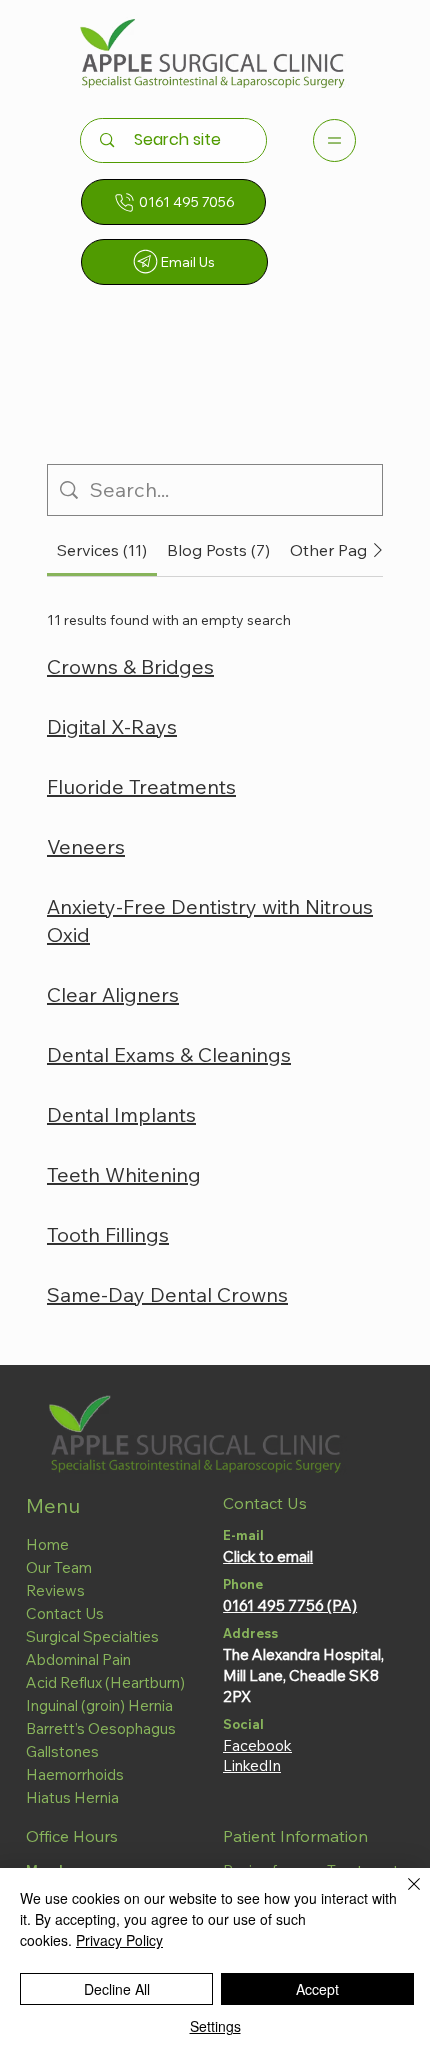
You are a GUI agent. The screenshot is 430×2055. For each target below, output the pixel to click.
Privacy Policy (119, 1940)
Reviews (55, 1590)
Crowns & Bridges (130, 666)
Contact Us (65, 1613)
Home (47, 1544)
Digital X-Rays (112, 726)
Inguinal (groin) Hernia (99, 1705)
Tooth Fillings (108, 1234)
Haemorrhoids (75, 1774)
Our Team (59, 1567)
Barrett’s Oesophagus (101, 1728)
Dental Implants (121, 1114)
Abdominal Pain (78, 1659)
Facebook (257, 1745)
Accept (317, 1989)
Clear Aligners (113, 994)
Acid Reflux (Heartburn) (105, 1682)
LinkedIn (252, 1765)
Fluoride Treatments (141, 786)
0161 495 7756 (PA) (290, 1605)
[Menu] (335, 141)
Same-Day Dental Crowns (167, 1294)
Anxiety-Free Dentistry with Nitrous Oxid (210, 920)
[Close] (402, 1896)
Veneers (86, 846)
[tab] (102, 550)
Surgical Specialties (92, 1636)
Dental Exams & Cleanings (169, 1054)
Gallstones (62, 1751)
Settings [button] (215, 2026)
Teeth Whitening (124, 1174)
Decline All (117, 1989)
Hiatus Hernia (72, 1797)
